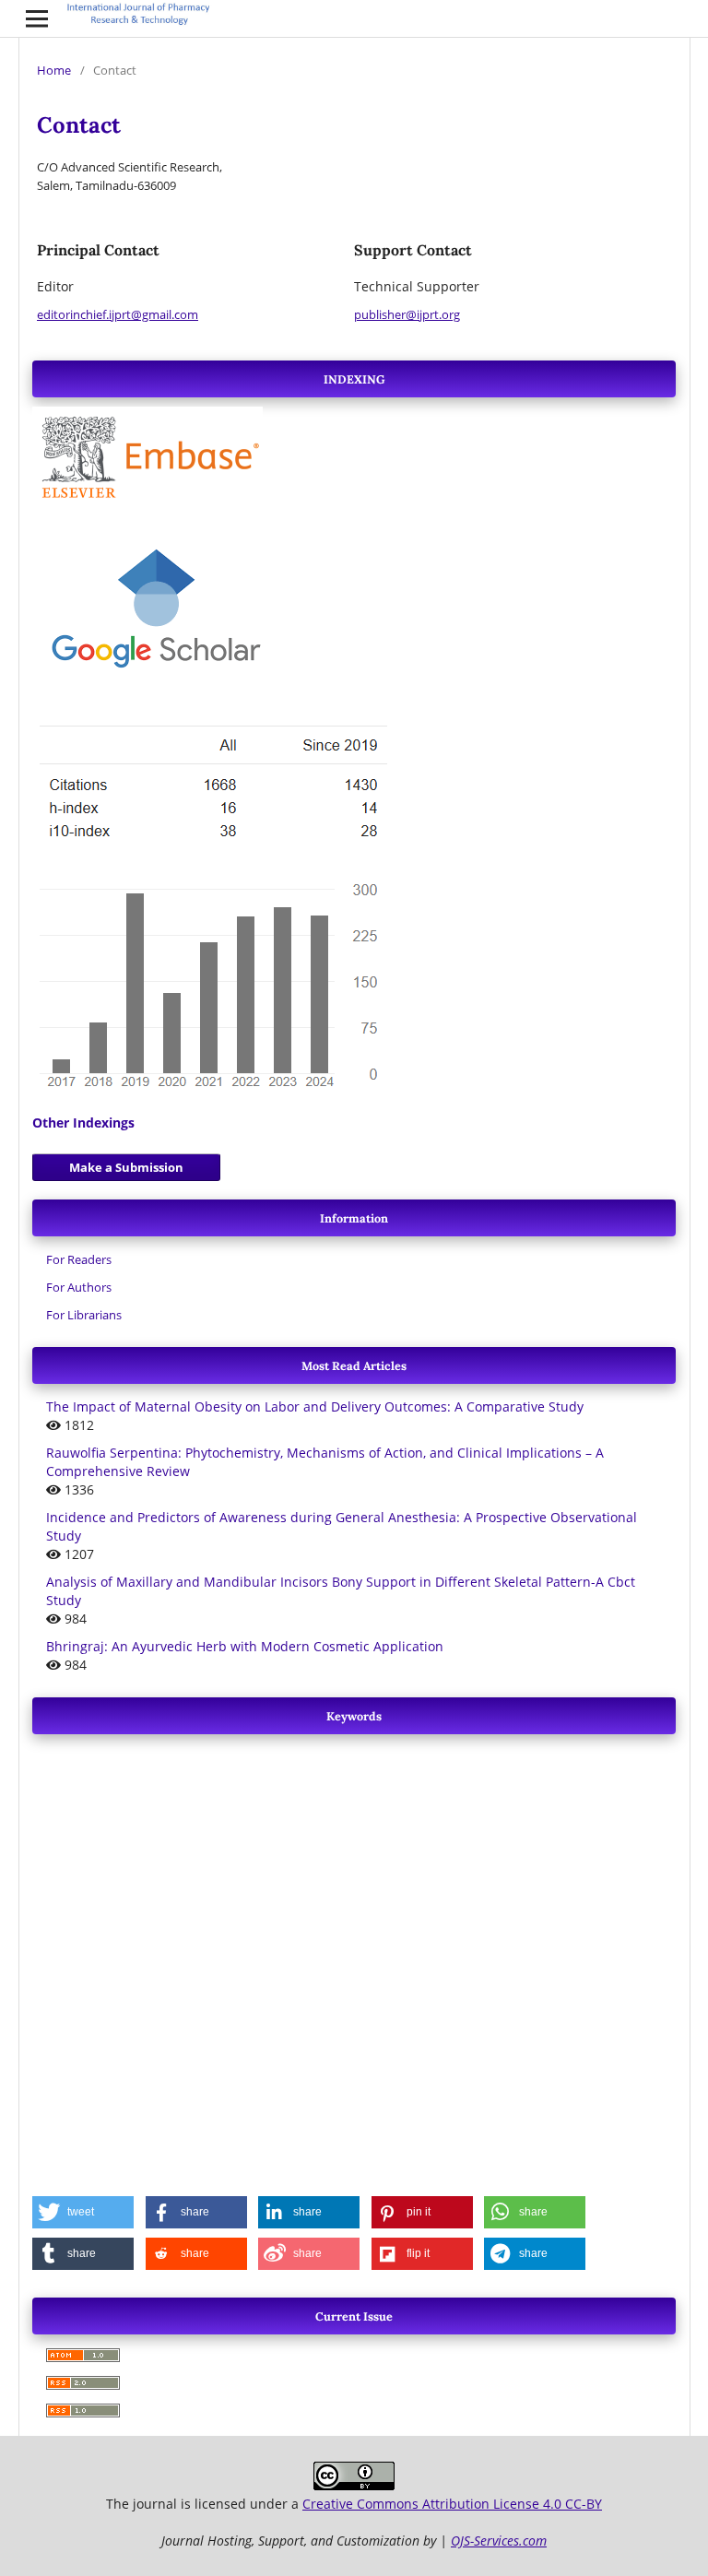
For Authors (79, 1287)
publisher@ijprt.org (407, 314)
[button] (83, 2212)
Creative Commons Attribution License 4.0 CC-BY (452, 2504)
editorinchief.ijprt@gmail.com (118, 314)
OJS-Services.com (499, 2541)
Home (54, 70)
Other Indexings (83, 1123)
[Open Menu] (37, 18)
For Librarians (84, 1315)
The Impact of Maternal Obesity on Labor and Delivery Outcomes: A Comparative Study (315, 1406)
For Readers (79, 1259)
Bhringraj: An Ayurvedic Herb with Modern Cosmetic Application (245, 1646)
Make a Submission (126, 1167)
